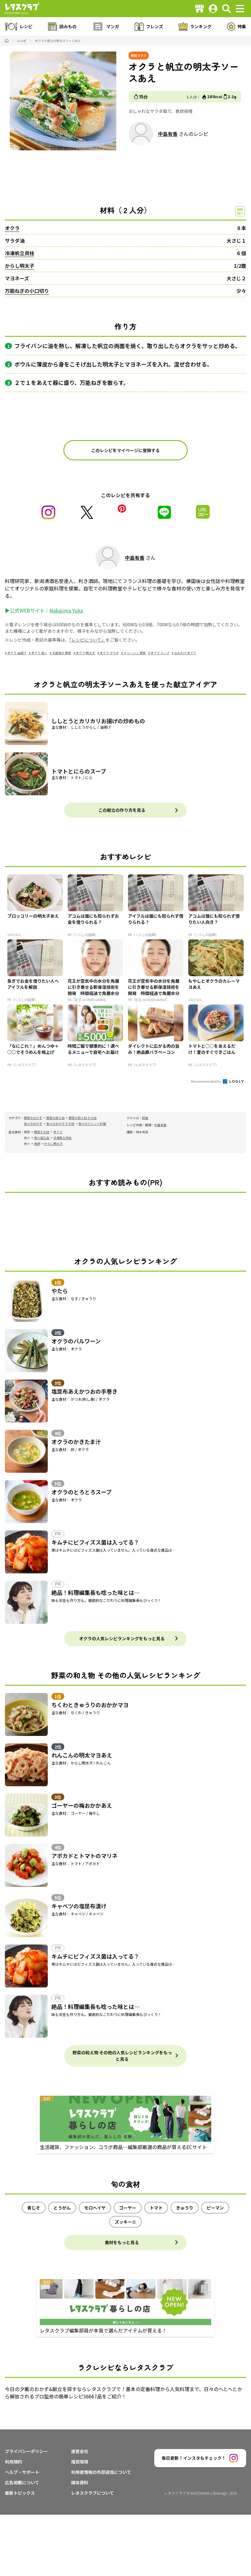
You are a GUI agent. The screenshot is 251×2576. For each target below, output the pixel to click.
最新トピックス (20, 2493)
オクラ (12, 228)
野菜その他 (42, 1132)
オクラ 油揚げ (17, 653)
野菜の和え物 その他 (83, 1118)
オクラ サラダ (109, 653)
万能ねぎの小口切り (27, 291)
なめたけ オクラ (185, 653)
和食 (145, 1118)
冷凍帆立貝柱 (20, 253)
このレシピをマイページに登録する (125, 450)
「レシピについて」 (87, 640)
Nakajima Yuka (66, 610)
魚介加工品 (42, 1138)
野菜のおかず (33, 1118)
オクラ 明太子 (85, 653)
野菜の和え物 (55, 1118)
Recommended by (206, 1081)
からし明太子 (20, 266)
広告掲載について (22, 2482)
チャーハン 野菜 (135, 653)
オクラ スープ (160, 653)
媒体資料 (80, 2482)
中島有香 (168, 134)
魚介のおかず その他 (60, 1124)
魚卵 (37, 1144)
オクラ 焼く (39, 653)
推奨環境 (80, 2462)
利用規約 (13, 2462)
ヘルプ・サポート (22, 2472)
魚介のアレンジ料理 (92, 1124)
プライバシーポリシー (26, 2451)
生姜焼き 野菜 (62, 653)
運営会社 (80, 2451)
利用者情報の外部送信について (101, 2472)
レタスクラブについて (92, 2493)
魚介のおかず (33, 1124)
